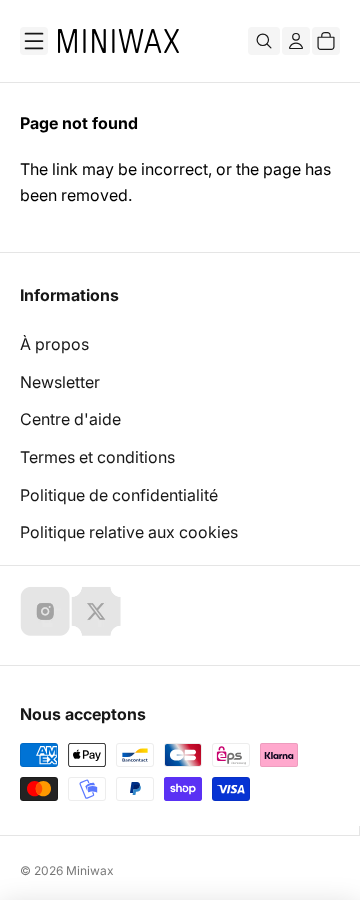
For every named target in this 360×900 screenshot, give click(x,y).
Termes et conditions (97, 457)
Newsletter (60, 382)
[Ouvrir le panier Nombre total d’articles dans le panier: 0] (326, 41)
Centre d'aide (70, 419)
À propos (54, 344)
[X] (96, 611)
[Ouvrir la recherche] (264, 41)
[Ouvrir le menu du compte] (296, 41)
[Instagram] (45, 611)
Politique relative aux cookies (129, 532)
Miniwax (90, 870)
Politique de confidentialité (119, 495)
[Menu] (34, 41)
